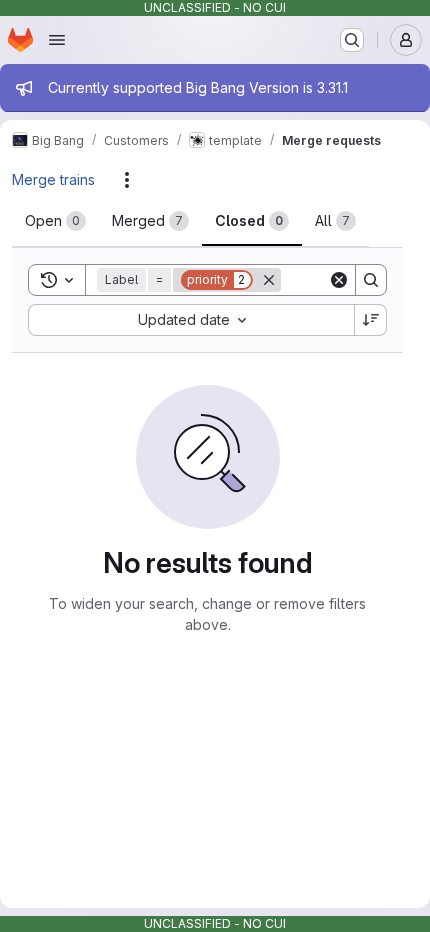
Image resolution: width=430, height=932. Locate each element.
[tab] (55, 221)
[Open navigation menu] (57, 40)
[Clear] (339, 280)
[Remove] (269, 280)
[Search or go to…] (352, 40)
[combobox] (191, 320)
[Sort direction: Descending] (371, 320)
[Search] (371, 280)
